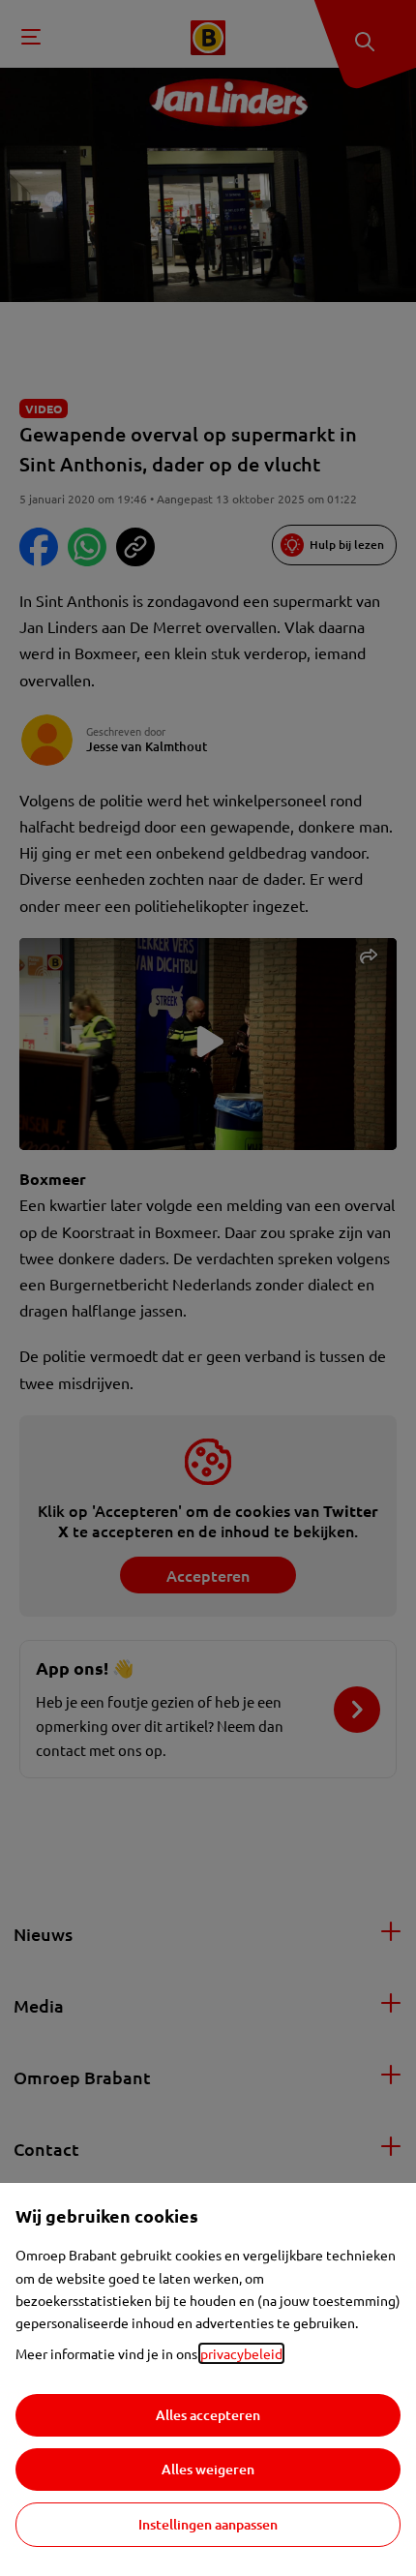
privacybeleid (241, 2353)
